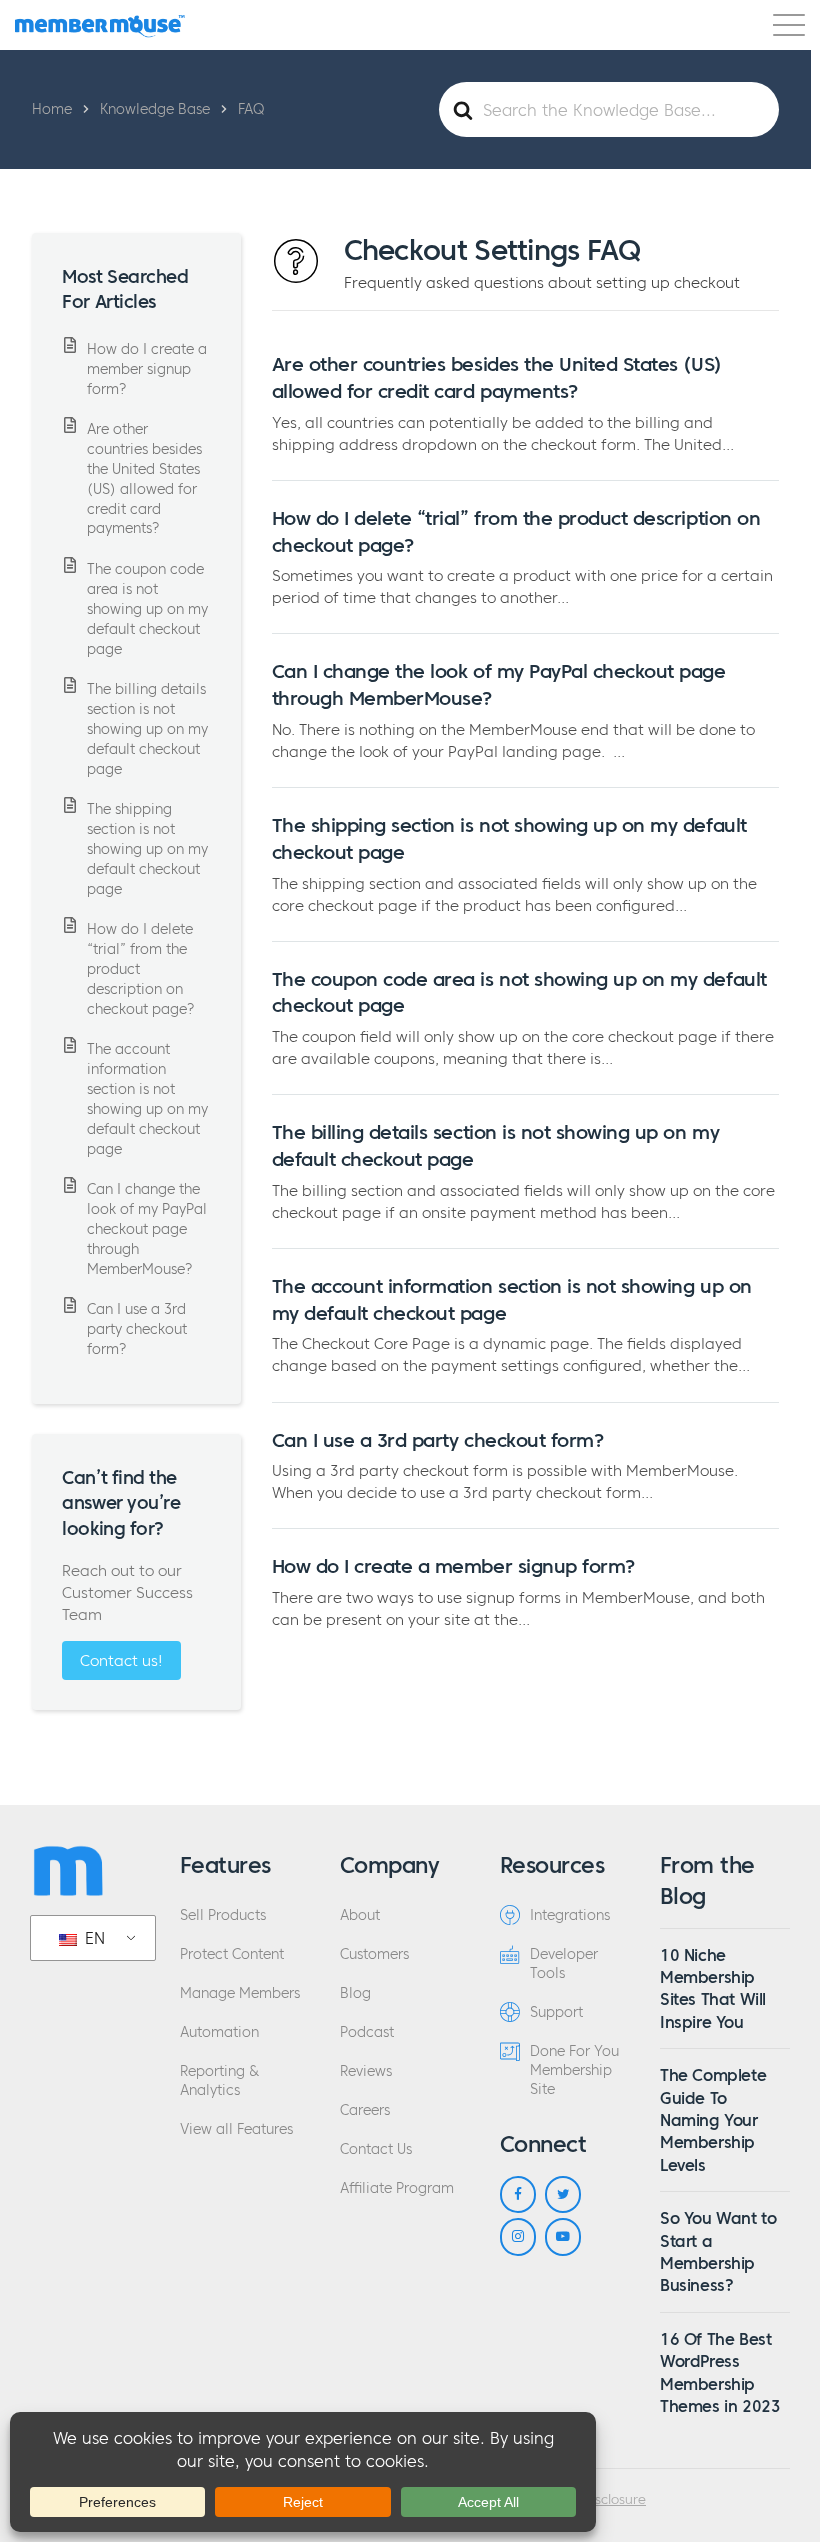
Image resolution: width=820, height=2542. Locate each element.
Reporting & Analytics (219, 2081)
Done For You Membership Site (574, 2070)
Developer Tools (564, 1964)
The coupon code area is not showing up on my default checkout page (147, 609)
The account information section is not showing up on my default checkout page (147, 1099)
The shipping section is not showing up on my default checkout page (147, 849)
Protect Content (232, 1954)
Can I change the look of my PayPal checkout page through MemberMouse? (147, 1229)
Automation (219, 2032)
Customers (374, 1954)
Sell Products (223, 1915)
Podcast (367, 2032)
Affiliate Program (397, 2188)
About (360, 1915)
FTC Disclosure (601, 2500)
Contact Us (376, 2149)
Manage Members (240, 1993)
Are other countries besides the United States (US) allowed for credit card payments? (144, 479)
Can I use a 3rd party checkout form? (438, 1440)
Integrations (570, 1915)
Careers (365, 2110)
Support (556, 2012)
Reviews (366, 2071)
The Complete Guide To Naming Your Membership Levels (713, 2120)
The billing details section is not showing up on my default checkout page (147, 729)
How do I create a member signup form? (453, 1566)
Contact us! (121, 1660)
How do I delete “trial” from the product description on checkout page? (141, 969)
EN (92, 1938)
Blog (355, 1993)
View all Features (236, 2129)
